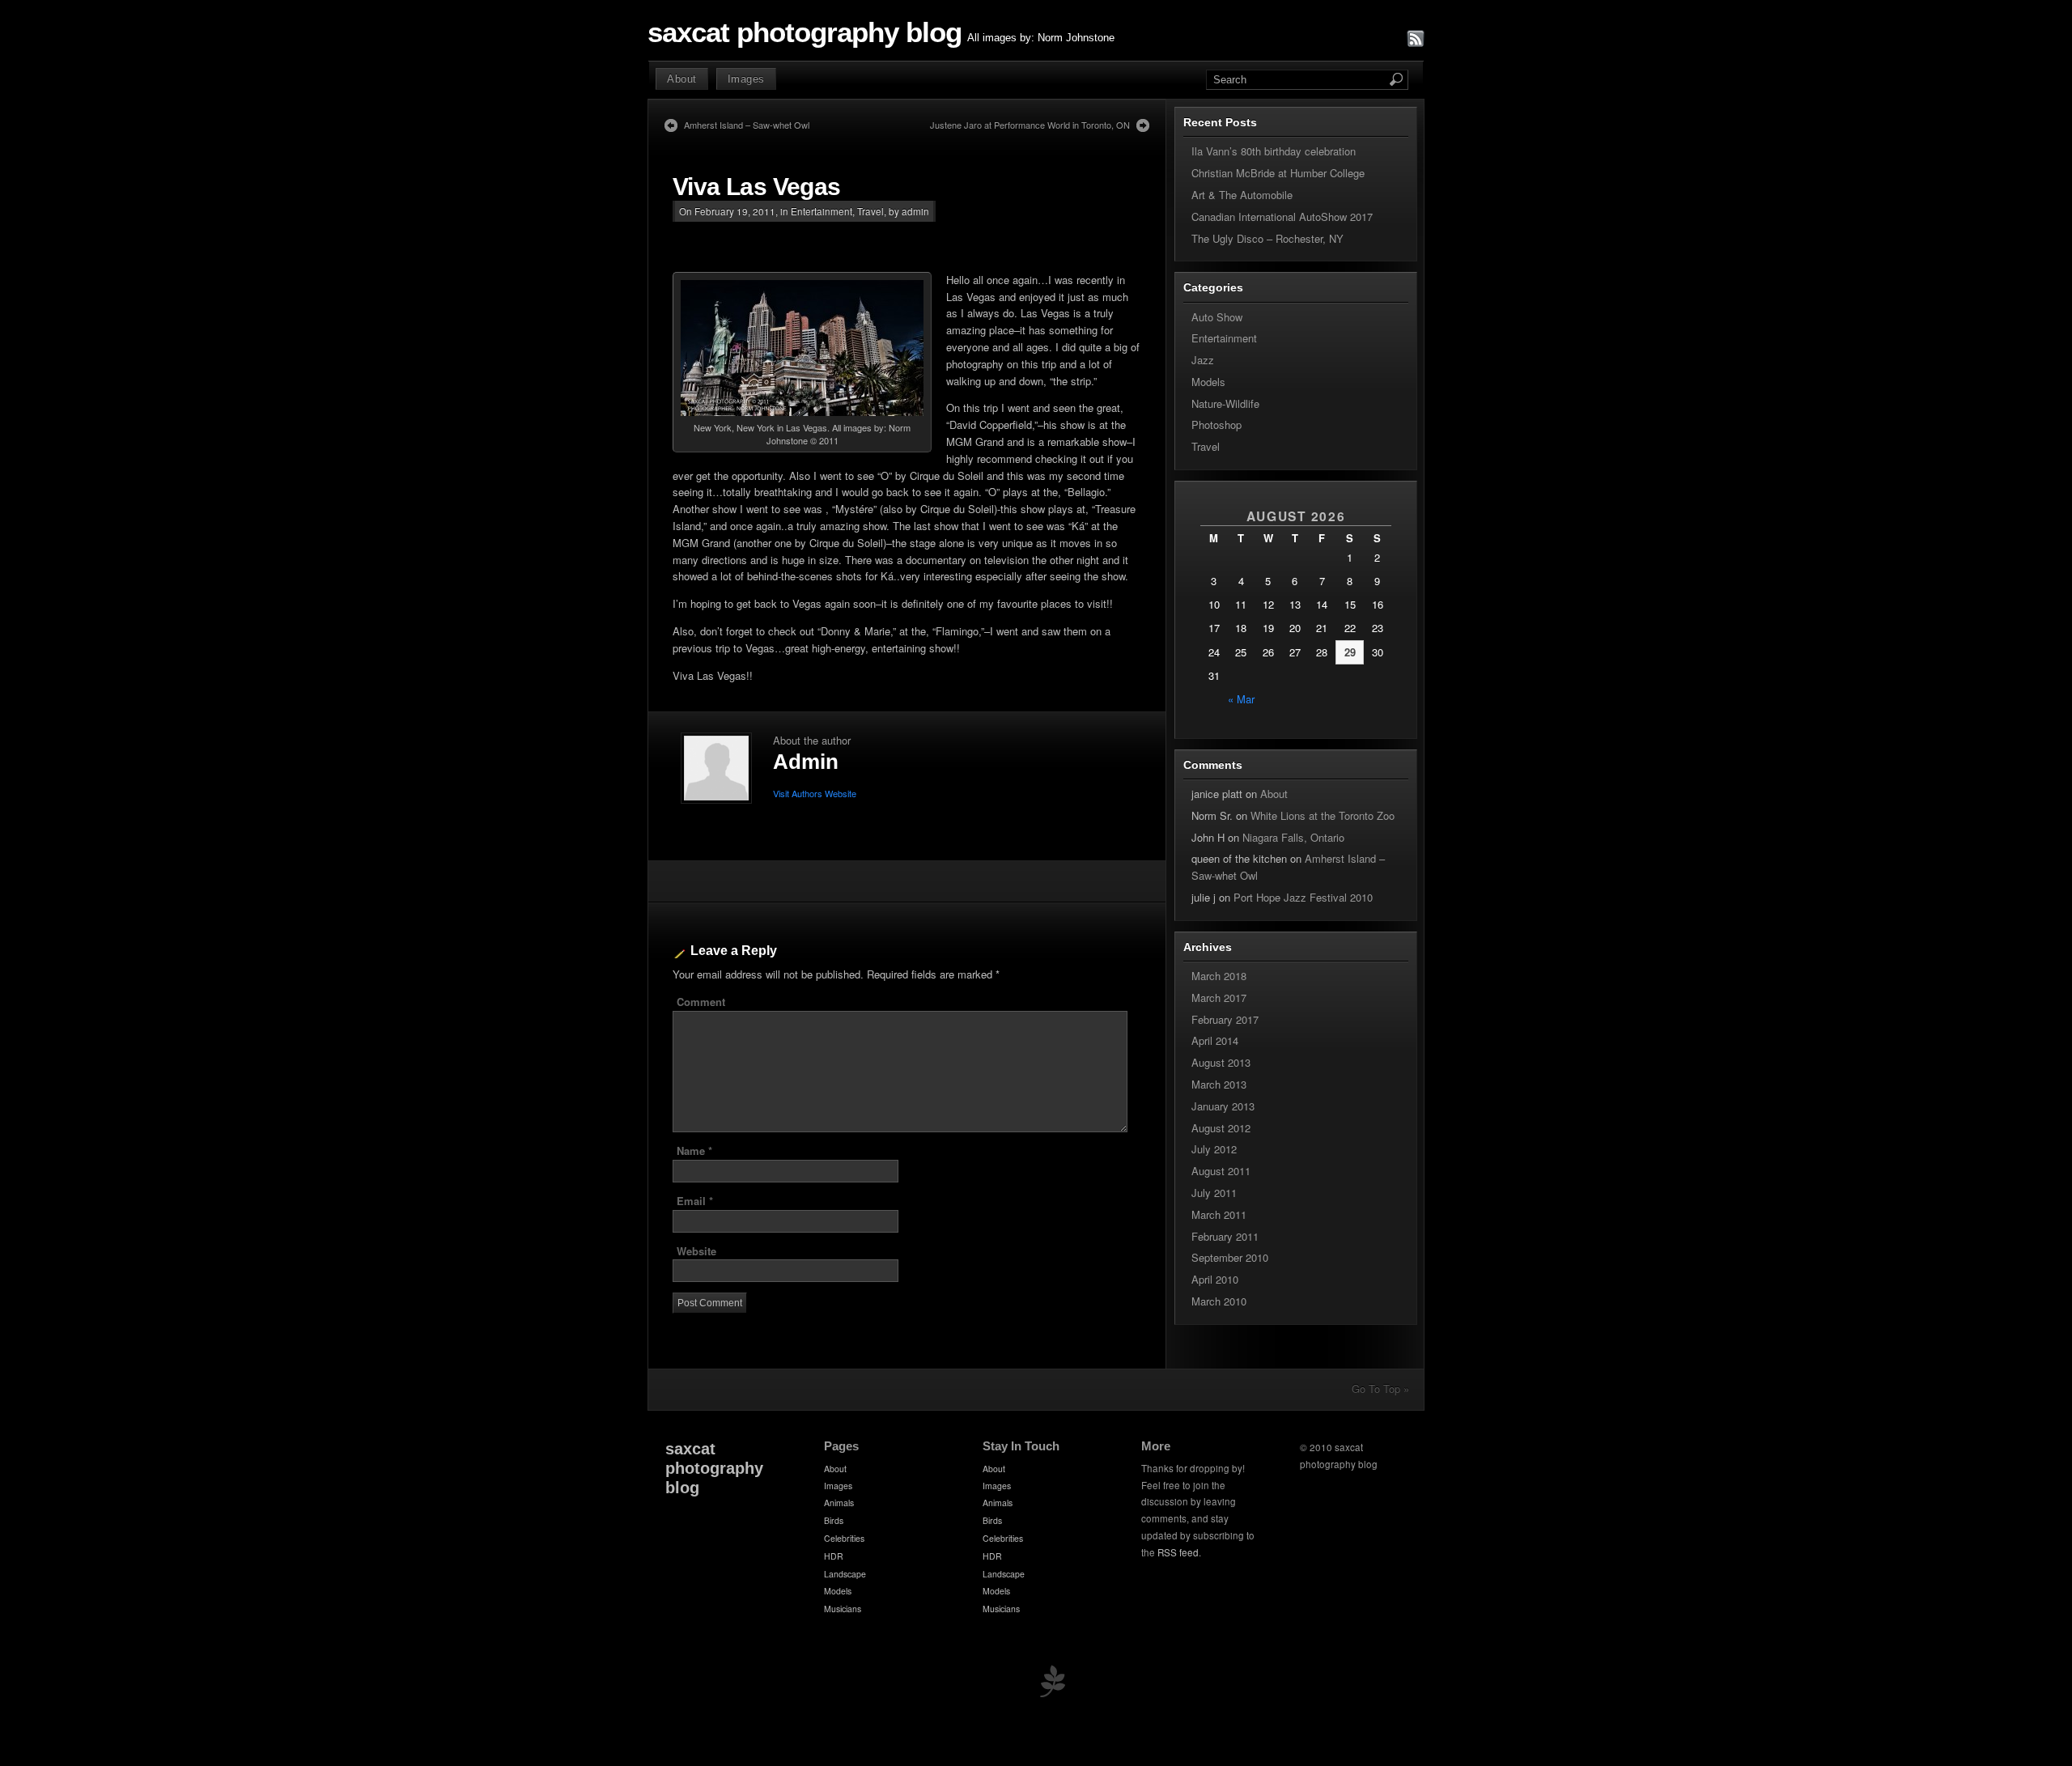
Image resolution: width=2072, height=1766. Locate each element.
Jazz (1203, 360)
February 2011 (1225, 1236)
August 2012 (1221, 1128)
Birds (834, 1520)
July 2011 (1214, 1193)
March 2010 (1219, 1301)
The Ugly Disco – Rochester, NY (1267, 238)
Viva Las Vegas (757, 187)
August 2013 (1221, 1062)
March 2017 (1219, 998)
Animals (839, 1503)
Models (1208, 382)
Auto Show (1217, 317)
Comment (701, 1002)
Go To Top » (1380, 1388)
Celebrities (844, 1538)
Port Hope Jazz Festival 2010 (1303, 897)
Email (695, 1201)
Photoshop (1216, 425)
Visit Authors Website (815, 793)
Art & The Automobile (1242, 195)
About (682, 79)
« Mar (1241, 699)
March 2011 (1219, 1214)
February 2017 (1225, 1019)
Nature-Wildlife (1225, 403)
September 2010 (1230, 1257)
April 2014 (1215, 1040)
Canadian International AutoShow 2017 (1282, 217)
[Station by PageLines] (1052, 1685)
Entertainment (822, 211)
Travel (870, 211)
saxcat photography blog (805, 32)
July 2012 (1214, 1149)
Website (696, 1251)
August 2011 (1221, 1171)
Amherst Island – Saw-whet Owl (747, 125)
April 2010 (1215, 1279)
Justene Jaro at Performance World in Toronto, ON (1030, 125)
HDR (834, 1556)
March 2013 (1219, 1084)
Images (746, 79)
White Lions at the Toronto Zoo (1323, 815)
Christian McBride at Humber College (1278, 173)
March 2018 (1219, 976)
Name (694, 1150)
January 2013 (1223, 1106)
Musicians (843, 1609)
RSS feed (1178, 1552)
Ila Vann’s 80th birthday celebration (1274, 151)
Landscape (845, 1574)
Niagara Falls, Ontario (1293, 837)
